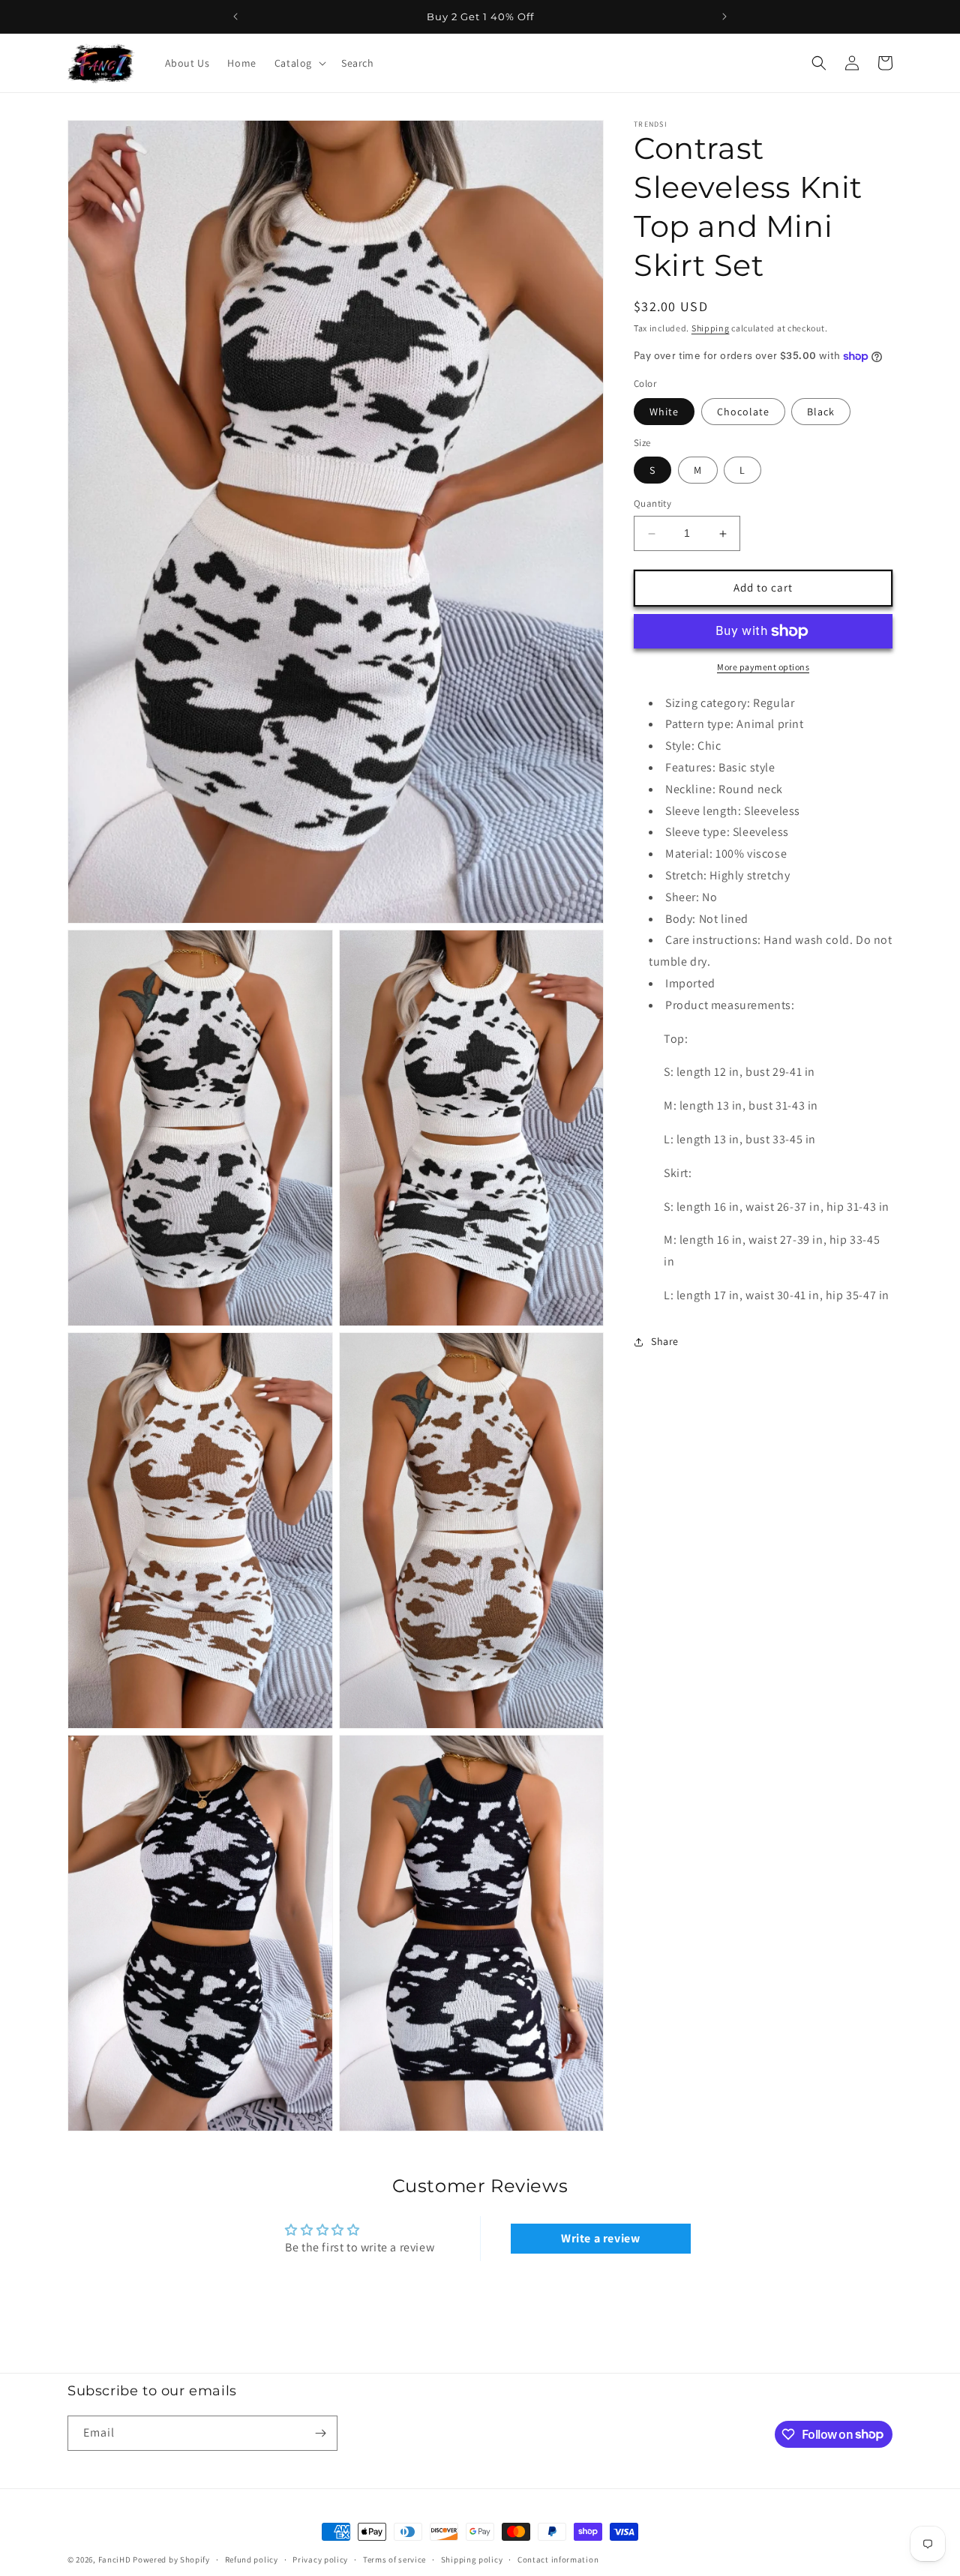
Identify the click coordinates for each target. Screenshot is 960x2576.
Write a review (600, 2239)
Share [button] (665, 1342)
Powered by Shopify (171, 2560)
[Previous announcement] (235, 16)
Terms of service (394, 2559)
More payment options (763, 667)
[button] (299, 63)
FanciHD (115, 2560)
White (664, 412)
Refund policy (252, 2559)
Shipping (711, 328)
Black (821, 412)
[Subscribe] (320, 2433)
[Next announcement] (724, 16)
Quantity (652, 504)
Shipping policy (472, 2559)
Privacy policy (320, 2559)
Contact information (558, 2559)
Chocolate (743, 412)
